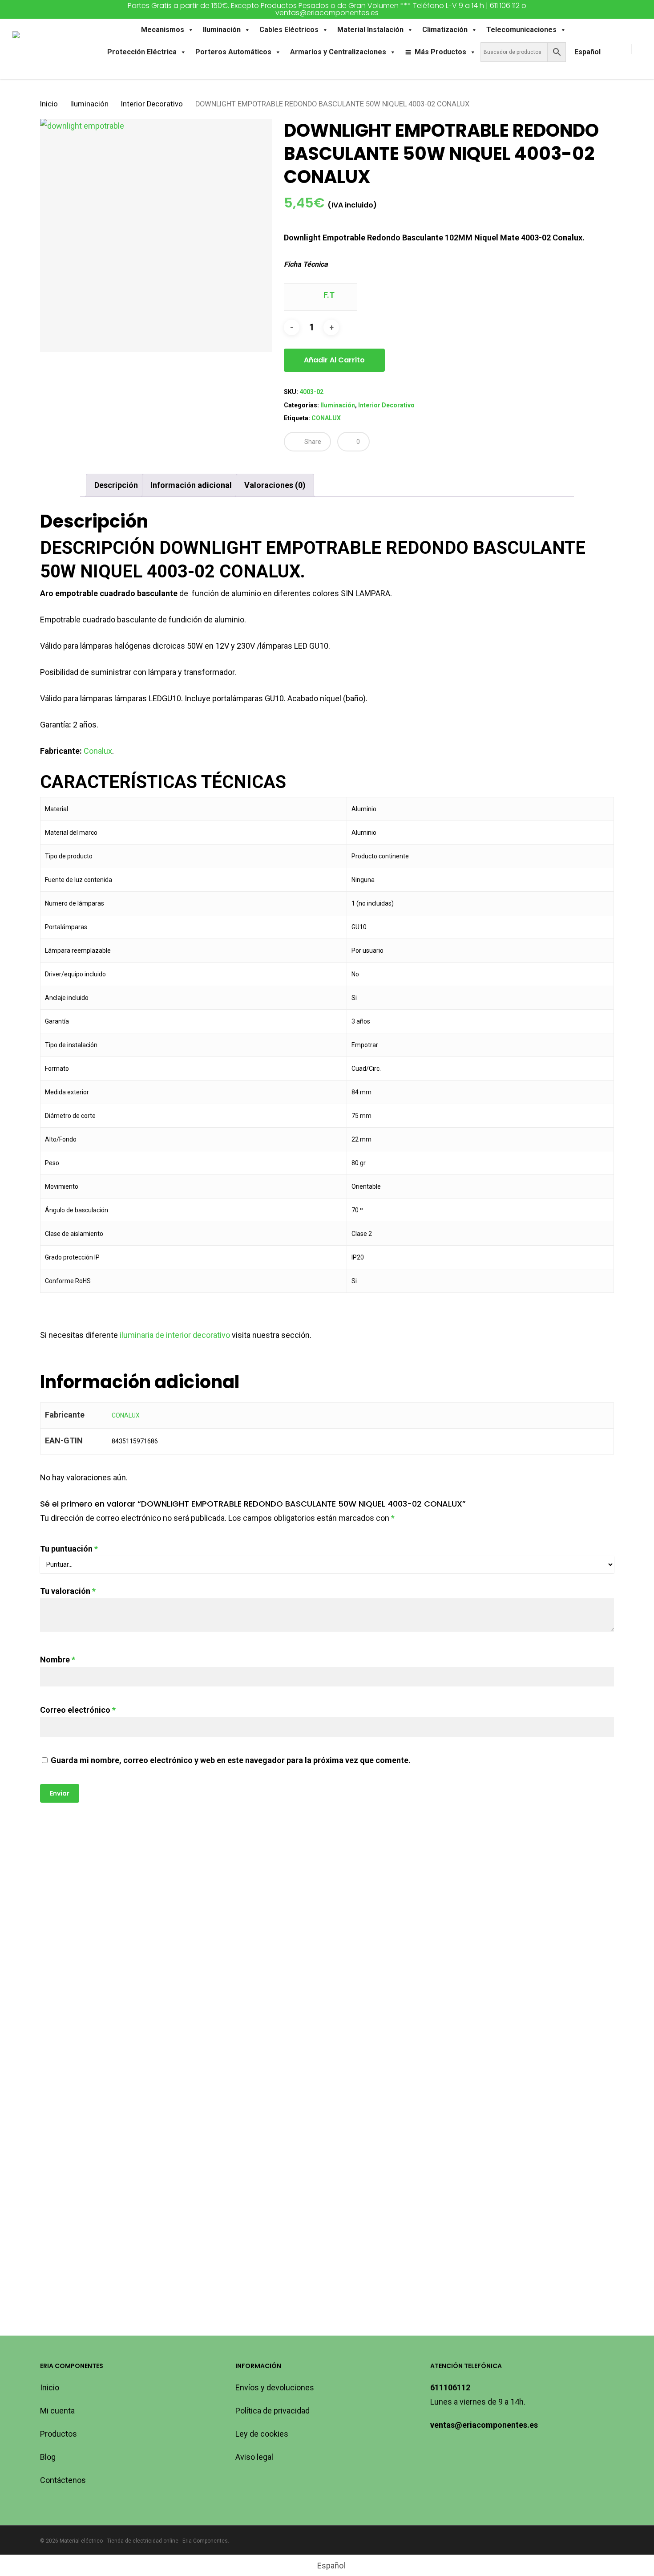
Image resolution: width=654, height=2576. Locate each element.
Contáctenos (63, 2480)
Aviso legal (254, 2457)
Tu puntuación (69, 1549)
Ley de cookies (262, 2434)
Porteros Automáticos (233, 52)
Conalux (98, 751)
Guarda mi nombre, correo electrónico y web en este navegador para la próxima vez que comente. (231, 1760)
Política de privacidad (272, 2411)
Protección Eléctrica (142, 52)
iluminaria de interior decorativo (175, 1335)
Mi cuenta (57, 2411)
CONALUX (326, 418)
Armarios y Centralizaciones (338, 52)
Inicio (49, 104)
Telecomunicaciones (521, 30)
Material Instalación (370, 30)
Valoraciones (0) (275, 485)
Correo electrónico (78, 1710)
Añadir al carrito (334, 360)
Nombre (58, 1660)
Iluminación (222, 30)
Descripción (116, 485)
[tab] (116, 485)
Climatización (445, 30)
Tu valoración (68, 1591)
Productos (59, 2434)
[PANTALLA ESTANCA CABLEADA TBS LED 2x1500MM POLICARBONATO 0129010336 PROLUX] (109, 2169)
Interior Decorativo (152, 104)
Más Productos (440, 52)
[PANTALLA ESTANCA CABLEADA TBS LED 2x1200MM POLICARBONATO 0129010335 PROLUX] (539, 1951)
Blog (48, 2457)
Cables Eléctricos (289, 30)
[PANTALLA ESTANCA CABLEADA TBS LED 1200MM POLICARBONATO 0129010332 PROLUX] (109, 1951)
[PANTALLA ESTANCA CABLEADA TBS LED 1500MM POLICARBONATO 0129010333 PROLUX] (396, 1951)
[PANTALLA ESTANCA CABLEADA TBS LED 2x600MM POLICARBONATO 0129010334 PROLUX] (252, 1951)
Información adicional (191, 485)
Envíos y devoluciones (275, 2387)
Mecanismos (163, 30)
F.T (328, 295)
